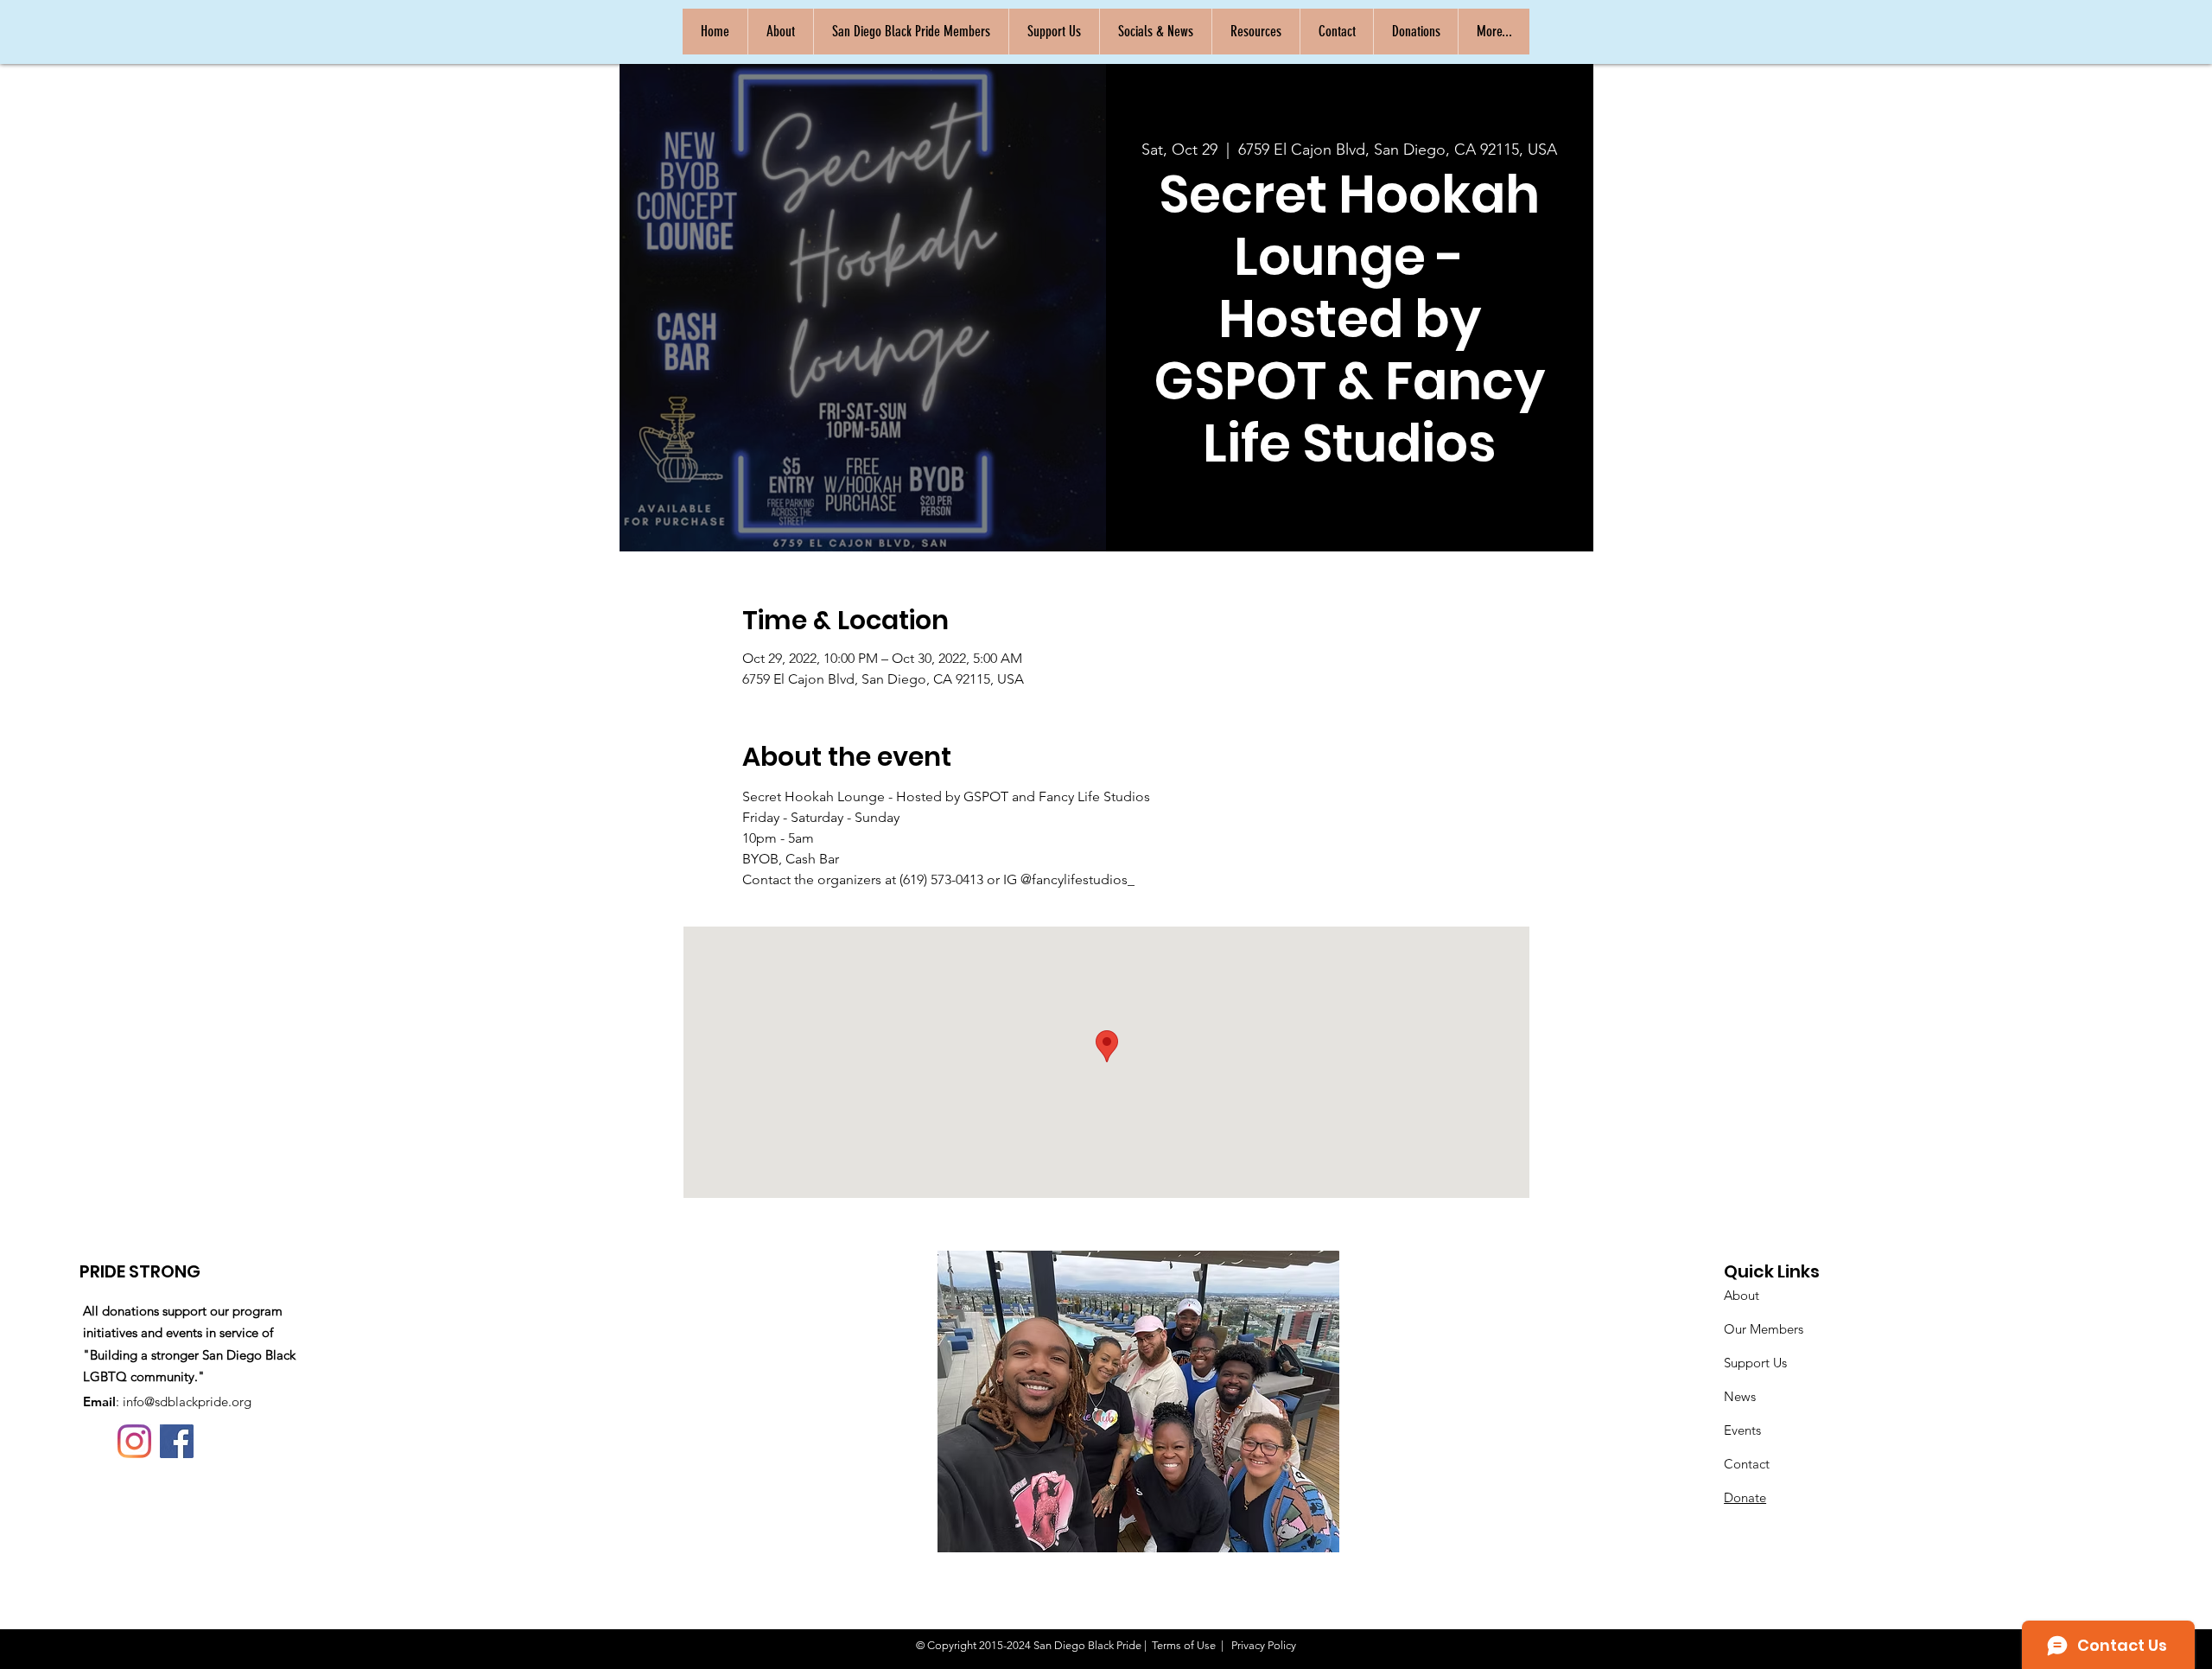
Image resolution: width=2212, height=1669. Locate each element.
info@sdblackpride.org (187, 1401)
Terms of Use (1184, 1645)
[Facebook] (177, 1441)
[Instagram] (134, 1441)
